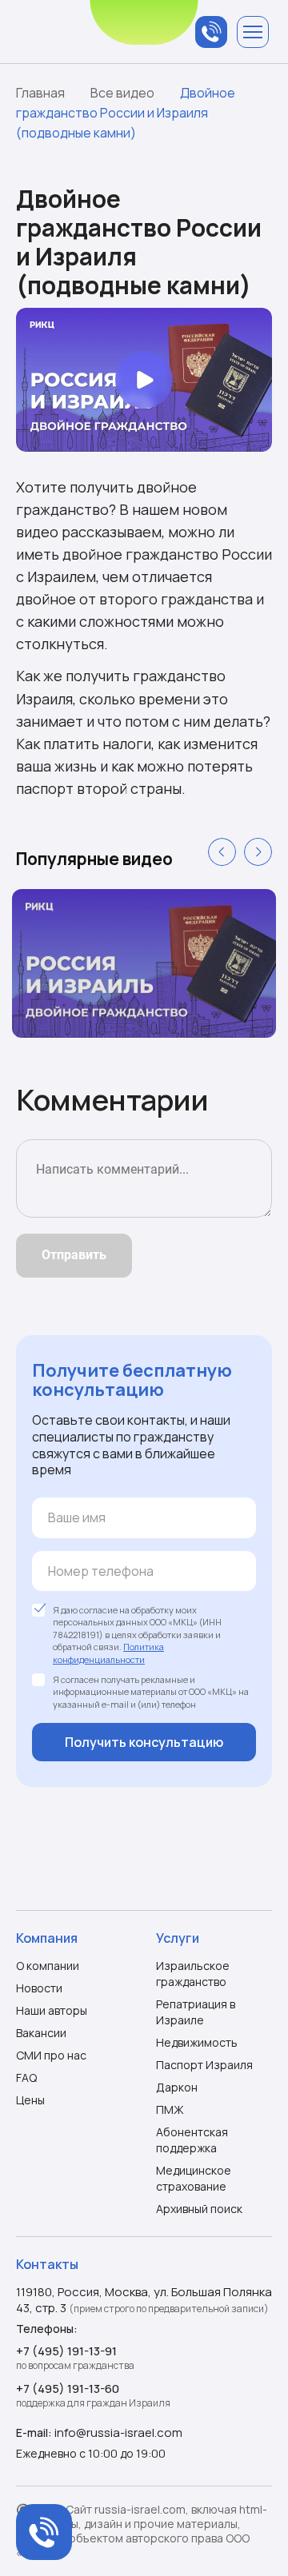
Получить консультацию (144, 1742)
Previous (222, 852)
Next (258, 852)
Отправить (74, 1255)
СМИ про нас (51, 2055)
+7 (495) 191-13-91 (66, 2351)
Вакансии (41, 2033)
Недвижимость (197, 2042)
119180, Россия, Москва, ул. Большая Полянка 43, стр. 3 (144, 2300)
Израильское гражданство (193, 1974)
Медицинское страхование (194, 2178)
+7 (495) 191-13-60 (68, 2389)
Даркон (177, 2087)
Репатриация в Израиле (196, 2012)
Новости (39, 1988)
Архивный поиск (199, 2209)
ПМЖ (170, 2109)
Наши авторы (52, 2010)
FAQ (26, 2078)
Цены (30, 2100)
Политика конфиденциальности (108, 1653)
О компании (48, 1966)
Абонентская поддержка (192, 2140)
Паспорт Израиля (204, 2065)
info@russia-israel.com (118, 2432)
